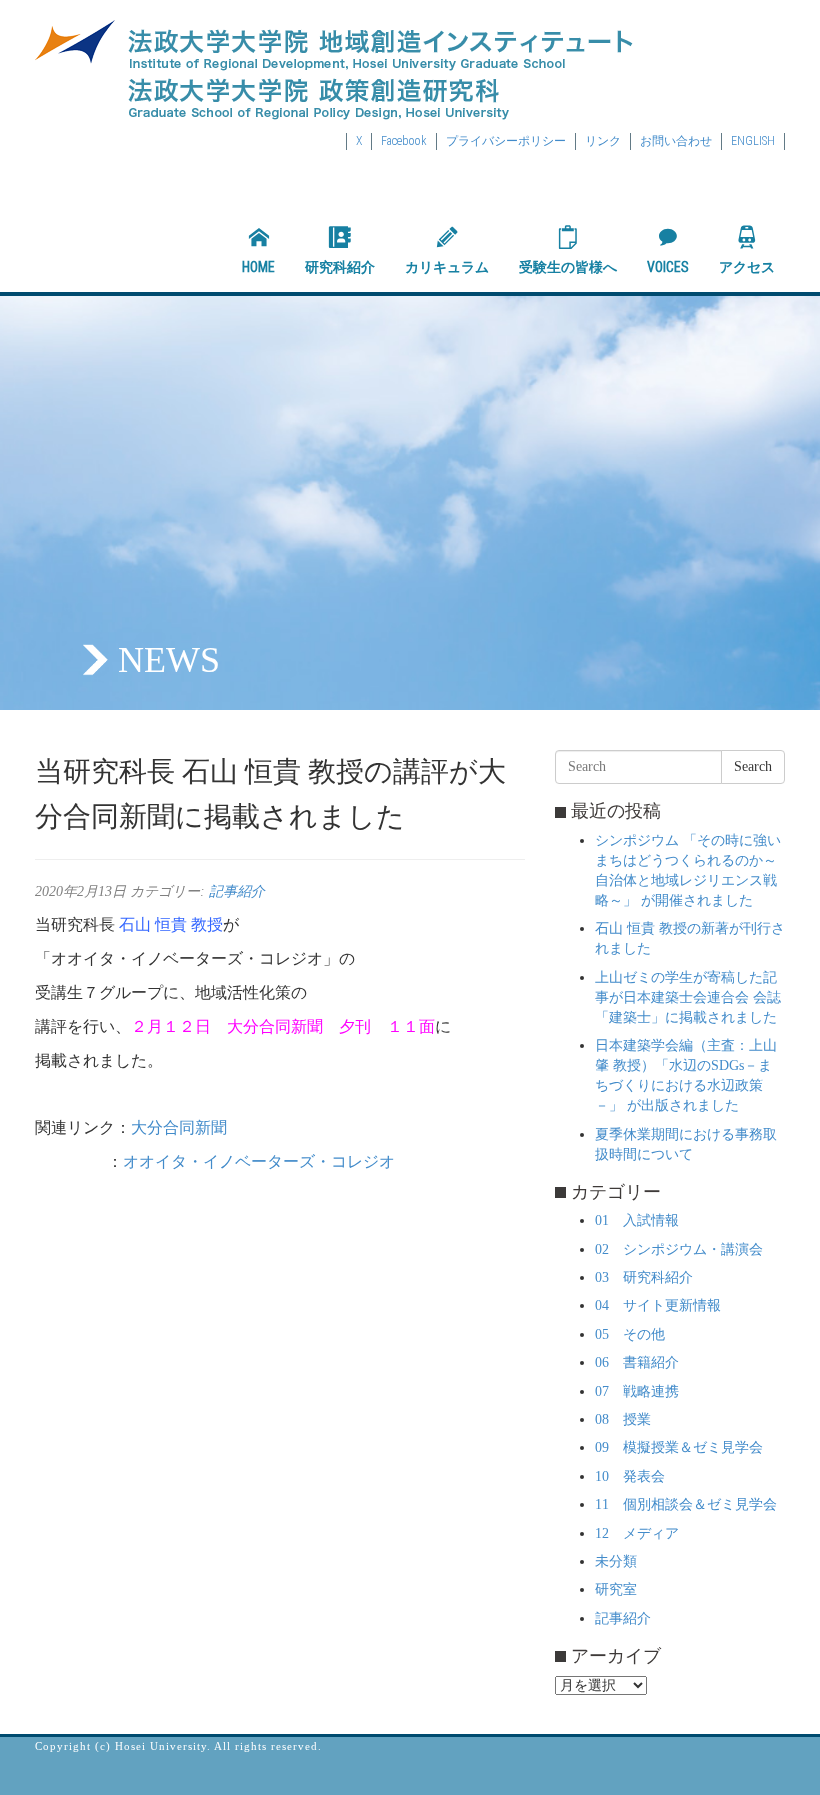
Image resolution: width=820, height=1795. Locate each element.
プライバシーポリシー (506, 141)
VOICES (668, 267)
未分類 (616, 1561)
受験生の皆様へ (568, 267)
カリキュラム (447, 267)
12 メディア (637, 1533)
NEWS (169, 660)
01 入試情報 (637, 1220)
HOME (258, 267)
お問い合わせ (676, 141)
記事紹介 (237, 891)
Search (753, 766)
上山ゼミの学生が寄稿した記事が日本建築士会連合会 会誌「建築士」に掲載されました (688, 997)
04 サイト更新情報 (658, 1305)
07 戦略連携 (637, 1391)
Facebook (404, 141)
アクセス (747, 267)
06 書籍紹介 (637, 1362)
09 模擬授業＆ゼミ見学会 (679, 1447)
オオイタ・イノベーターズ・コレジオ (267, 1161)
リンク (603, 141)
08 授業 (623, 1419)
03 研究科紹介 (644, 1277)
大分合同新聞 (179, 1127)
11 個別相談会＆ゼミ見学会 (686, 1504)
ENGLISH (753, 141)
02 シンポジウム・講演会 (679, 1249)
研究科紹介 (340, 267)
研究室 (616, 1589)
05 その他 (630, 1334)
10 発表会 (630, 1476)
